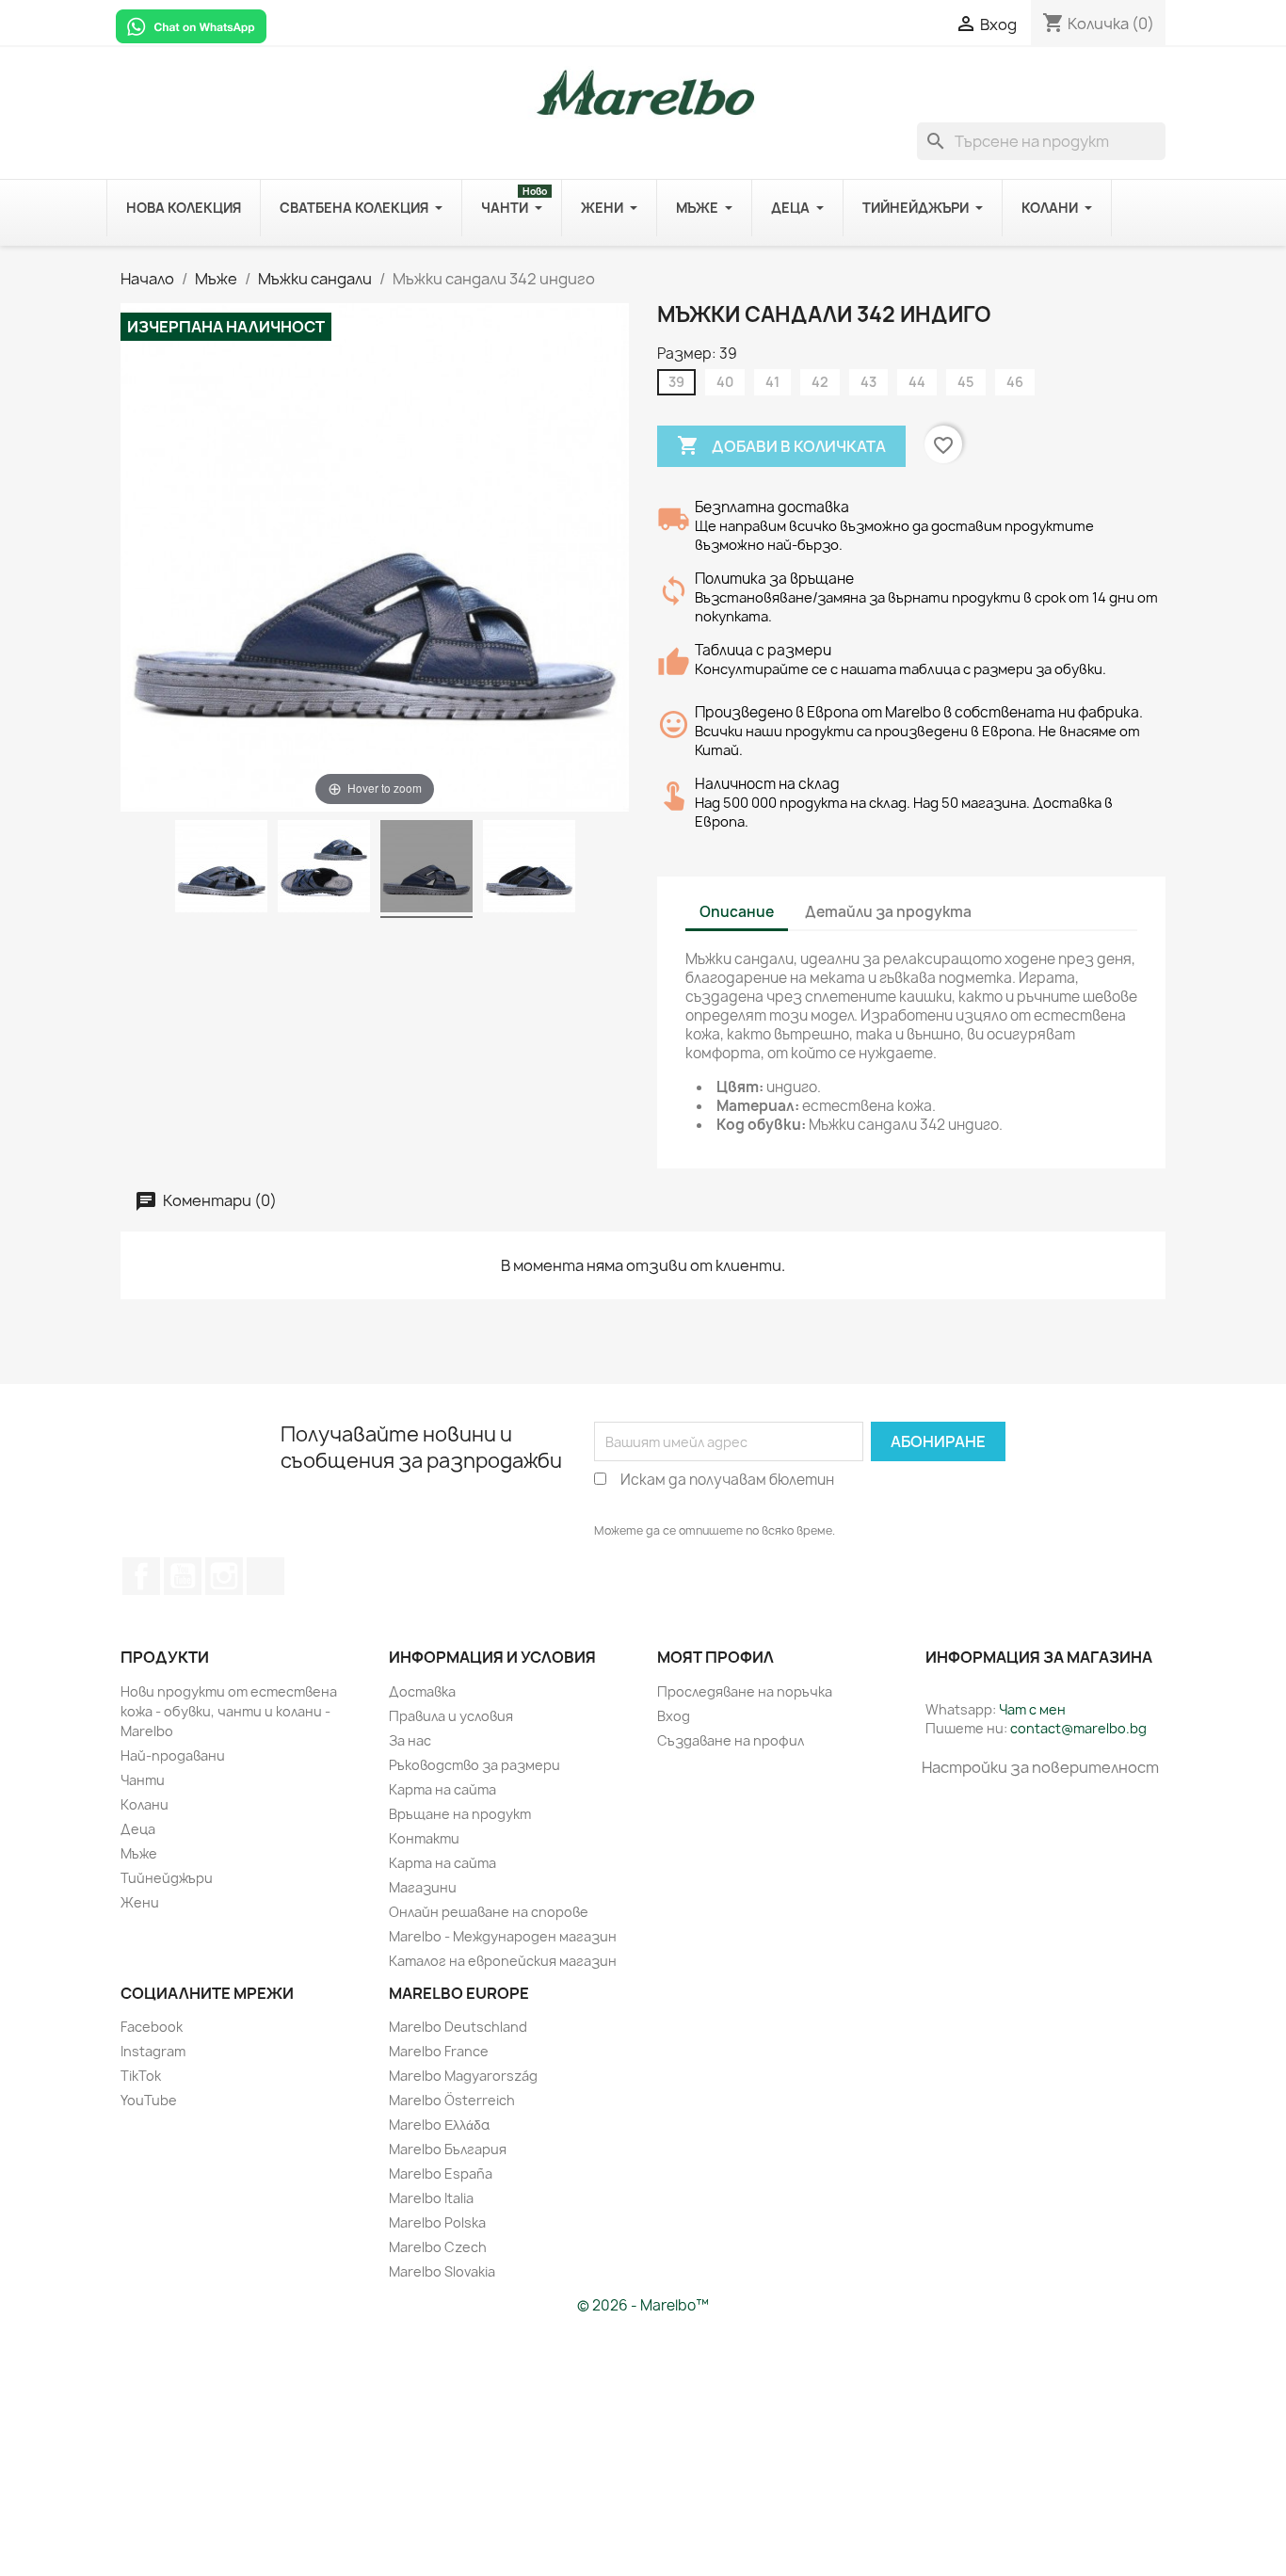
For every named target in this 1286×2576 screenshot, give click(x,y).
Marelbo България (448, 2149)
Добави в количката (781, 445)
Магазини (423, 1887)
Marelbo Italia (431, 2198)
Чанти (143, 1780)
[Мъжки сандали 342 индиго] (221, 869)
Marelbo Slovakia (442, 2271)
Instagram (153, 2051)
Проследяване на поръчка (745, 1691)
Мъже (139, 1853)
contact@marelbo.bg (1078, 1728)
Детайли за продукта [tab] (888, 912)
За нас (410, 1740)
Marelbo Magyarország (463, 2076)
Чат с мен (1032, 1709)
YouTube (183, 1576)
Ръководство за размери (474, 1765)
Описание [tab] (737, 912)
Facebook (141, 1576)
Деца (138, 1829)
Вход (674, 1716)
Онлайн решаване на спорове (489, 1912)
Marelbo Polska (437, 2222)
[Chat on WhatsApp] (191, 25)
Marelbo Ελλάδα (439, 2125)
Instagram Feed (224, 1576)
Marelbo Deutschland (458, 2027)
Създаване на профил (731, 1740)
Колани (145, 1804)
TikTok (265, 1576)
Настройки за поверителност (1040, 1767)
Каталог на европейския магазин (503, 1961)
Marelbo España (441, 2173)
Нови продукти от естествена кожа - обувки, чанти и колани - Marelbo (229, 1711)
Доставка (422, 1691)
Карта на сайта (442, 1789)
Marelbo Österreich (452, 2100)
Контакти (424, 1838)
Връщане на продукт (460, 1814)
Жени (140, 1902)
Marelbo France (439, 2051)
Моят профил (715, 1657)
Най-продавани (173, 1755)
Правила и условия (451, 1716)
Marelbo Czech (438, 2247)
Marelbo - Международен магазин (503, 1936)
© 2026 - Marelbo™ (643, 2305)
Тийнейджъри (167, 1878)
